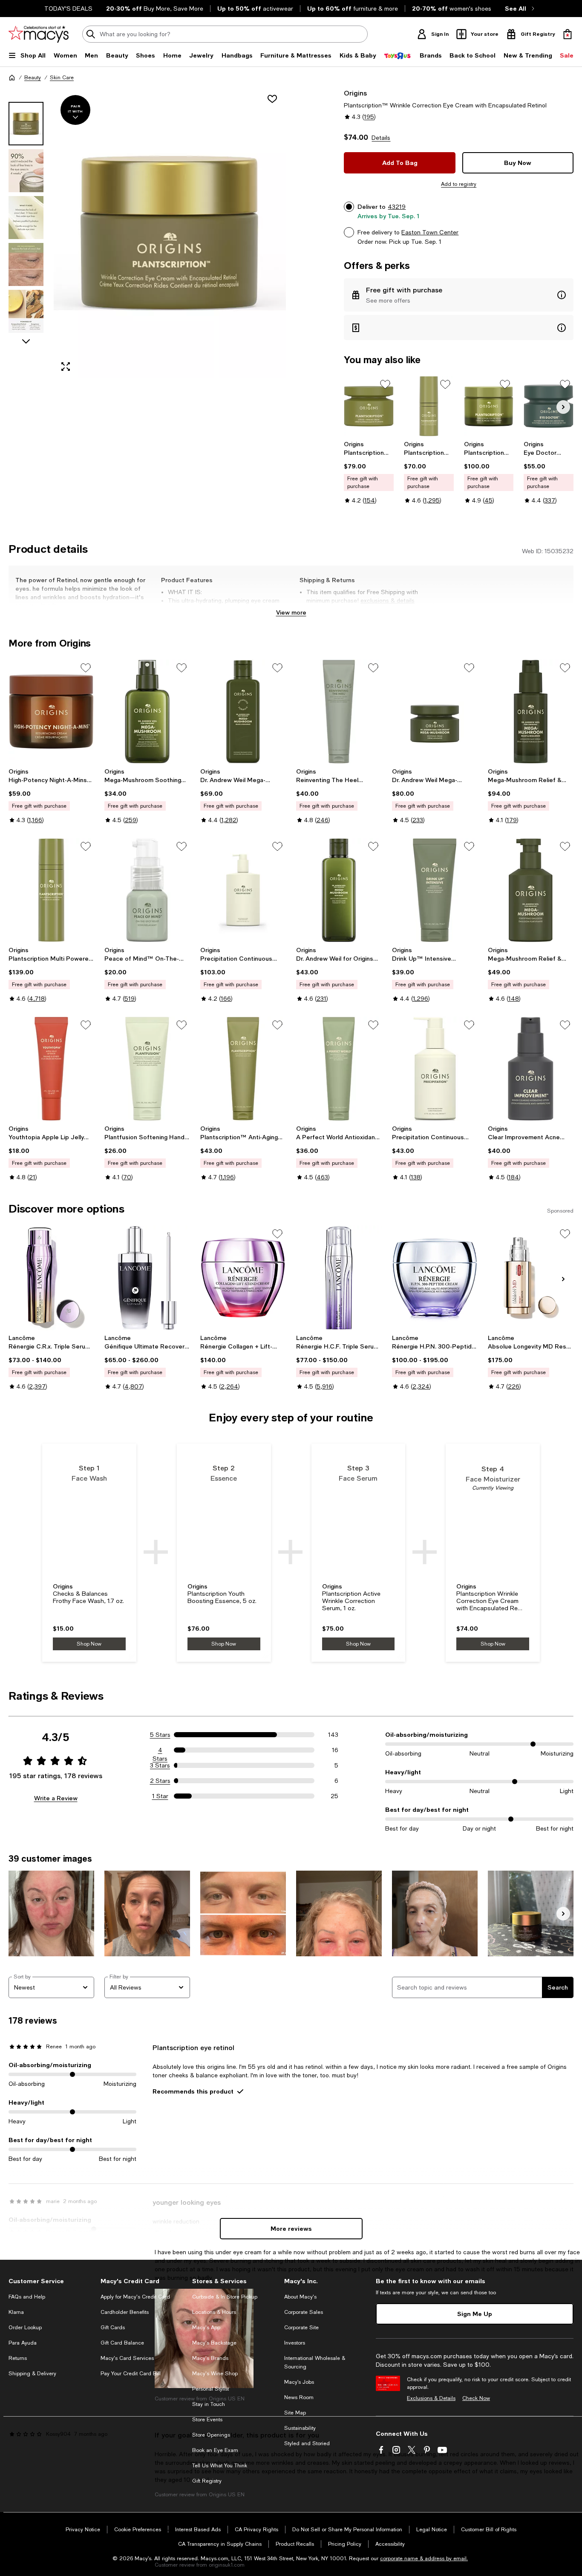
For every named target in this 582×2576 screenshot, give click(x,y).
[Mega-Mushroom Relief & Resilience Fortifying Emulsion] (531, 890)
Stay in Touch (209, 2404)
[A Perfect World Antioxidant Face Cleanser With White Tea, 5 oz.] (339, 1069)
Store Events (207, 2420)
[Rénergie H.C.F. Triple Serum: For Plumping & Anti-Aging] (339, 1278)
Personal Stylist (210, 2389)
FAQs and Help (27, 2297)
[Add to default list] (385, 384)
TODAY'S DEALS (68, 9)
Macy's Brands (210, 2358)
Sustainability (300, 2428)
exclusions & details (388, 601)
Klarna (16, 2312)
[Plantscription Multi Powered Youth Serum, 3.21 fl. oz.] (51, 890)
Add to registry (459, 184)
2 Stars (160, 1781)
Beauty (33, 78)
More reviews (291, 2228)
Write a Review (56, 1798)
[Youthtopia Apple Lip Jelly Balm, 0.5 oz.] (51, 1069)
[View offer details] (459, 295)
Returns (18, 2358)
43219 (397, 207)
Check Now (476, 2398)
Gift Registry (207, 2481)
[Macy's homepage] (12, 78)
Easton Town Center (430, 232)
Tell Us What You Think (220, 2466)
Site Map (295, 2413)
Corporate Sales (304, 2312)
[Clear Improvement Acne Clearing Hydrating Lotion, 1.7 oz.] (531, 1069)
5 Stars (160, 1735)
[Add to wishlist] (272, 99)
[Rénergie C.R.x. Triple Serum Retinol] (51, 1278)
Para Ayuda (23, 2343)
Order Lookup (25, 2328)
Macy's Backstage (214, 2343)
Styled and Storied (307, 2443)
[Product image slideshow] (170, 233)
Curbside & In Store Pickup (225, 2297)
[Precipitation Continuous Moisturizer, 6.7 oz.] (435, 1069)
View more (291, 612)
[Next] (563, 407)
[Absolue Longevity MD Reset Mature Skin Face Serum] (531, 1278)
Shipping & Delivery (32, 2374)
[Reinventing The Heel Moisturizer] (339, 712)
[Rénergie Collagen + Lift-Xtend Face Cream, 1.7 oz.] (243, 1278)
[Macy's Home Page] (39, 34)
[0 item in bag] (568, 34)
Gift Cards (113, 2328)
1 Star (160, 1796)
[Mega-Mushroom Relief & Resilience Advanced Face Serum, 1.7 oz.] (531, 712)
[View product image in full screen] (66, 367)
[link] (369, 472)
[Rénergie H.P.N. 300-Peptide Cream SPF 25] (435, 1278)
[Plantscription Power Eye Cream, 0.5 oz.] (429, 406)
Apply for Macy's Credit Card (135, 2297)
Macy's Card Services (127, 2358)
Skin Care (62, 78)
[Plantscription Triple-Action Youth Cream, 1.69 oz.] (489, 406)
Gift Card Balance (122, 2343)
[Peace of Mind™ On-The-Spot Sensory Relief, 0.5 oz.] (147, 890)
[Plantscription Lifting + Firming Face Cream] (369, 406)
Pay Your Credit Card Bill (131, 2374)
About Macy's (300, 2297)
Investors (295, 2343)
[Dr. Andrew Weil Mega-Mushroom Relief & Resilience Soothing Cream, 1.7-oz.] (435, 712)
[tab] (26, 124)
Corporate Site (301, 2328)
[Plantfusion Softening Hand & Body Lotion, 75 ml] (147, 1069)
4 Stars (160, 1750)
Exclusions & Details (431, 2398)
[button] (147, 233)
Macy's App (206, 2328)
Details (381, 138)
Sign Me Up (475, 2314)
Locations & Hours (214, 2312)
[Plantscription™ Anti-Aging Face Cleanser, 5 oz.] (243, 1069)
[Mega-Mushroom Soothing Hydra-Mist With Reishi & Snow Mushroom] (147, 712)
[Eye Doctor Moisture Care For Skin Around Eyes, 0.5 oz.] (549, 406)
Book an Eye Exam (215, 2450)
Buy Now (518, 163)
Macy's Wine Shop (215, 2374)
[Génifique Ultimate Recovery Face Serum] (147, 1278)
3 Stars (160, 1765)
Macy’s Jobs (299, 2382)
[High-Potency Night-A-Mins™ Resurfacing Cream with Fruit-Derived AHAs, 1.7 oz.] (51, 712)
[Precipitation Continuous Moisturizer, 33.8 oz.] (243, 890)
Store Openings (211, 2435)
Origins (355, 93)
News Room (299, 2397)
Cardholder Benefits (125, 2312)
